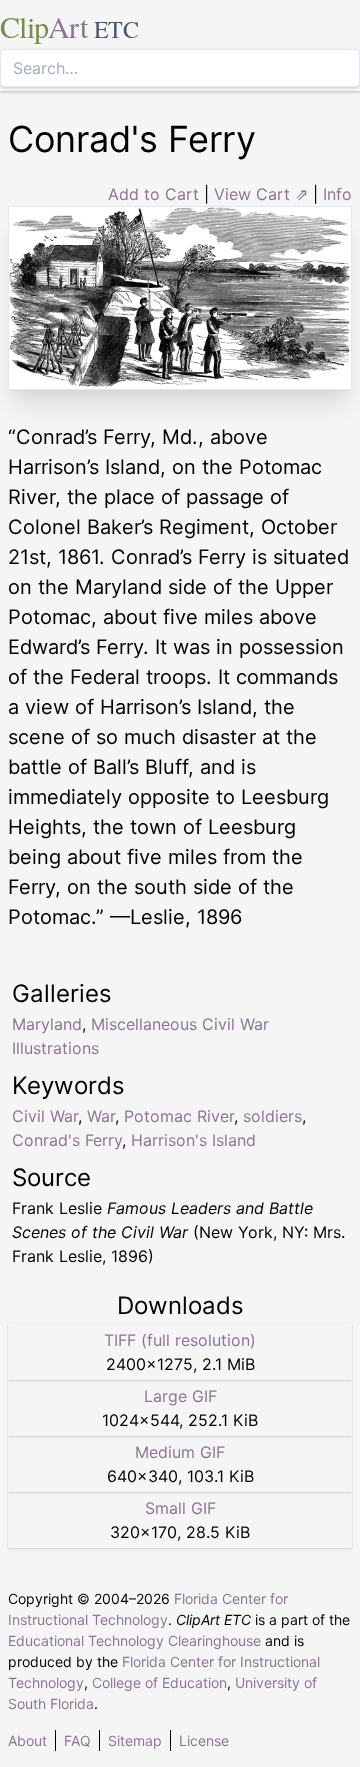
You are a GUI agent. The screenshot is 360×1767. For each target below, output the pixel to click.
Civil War (45, 1116)
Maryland (47, 1024)
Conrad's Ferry (67, 1140)
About (27, 1740)
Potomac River (179, 1116)
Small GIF (180, 1508)
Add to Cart (153, 194)
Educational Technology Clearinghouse (134, 1640)
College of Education (159, 1682)
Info (337, 194)
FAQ (77, 1740)
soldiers (272, 1116)
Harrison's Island (193, 1140)
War (101, 1116)
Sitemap (135, 1740)
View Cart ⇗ (261, 194)
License (204, 1740)
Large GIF (180, 1396)
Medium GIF (180, 1452)
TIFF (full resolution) (180, 1340)
